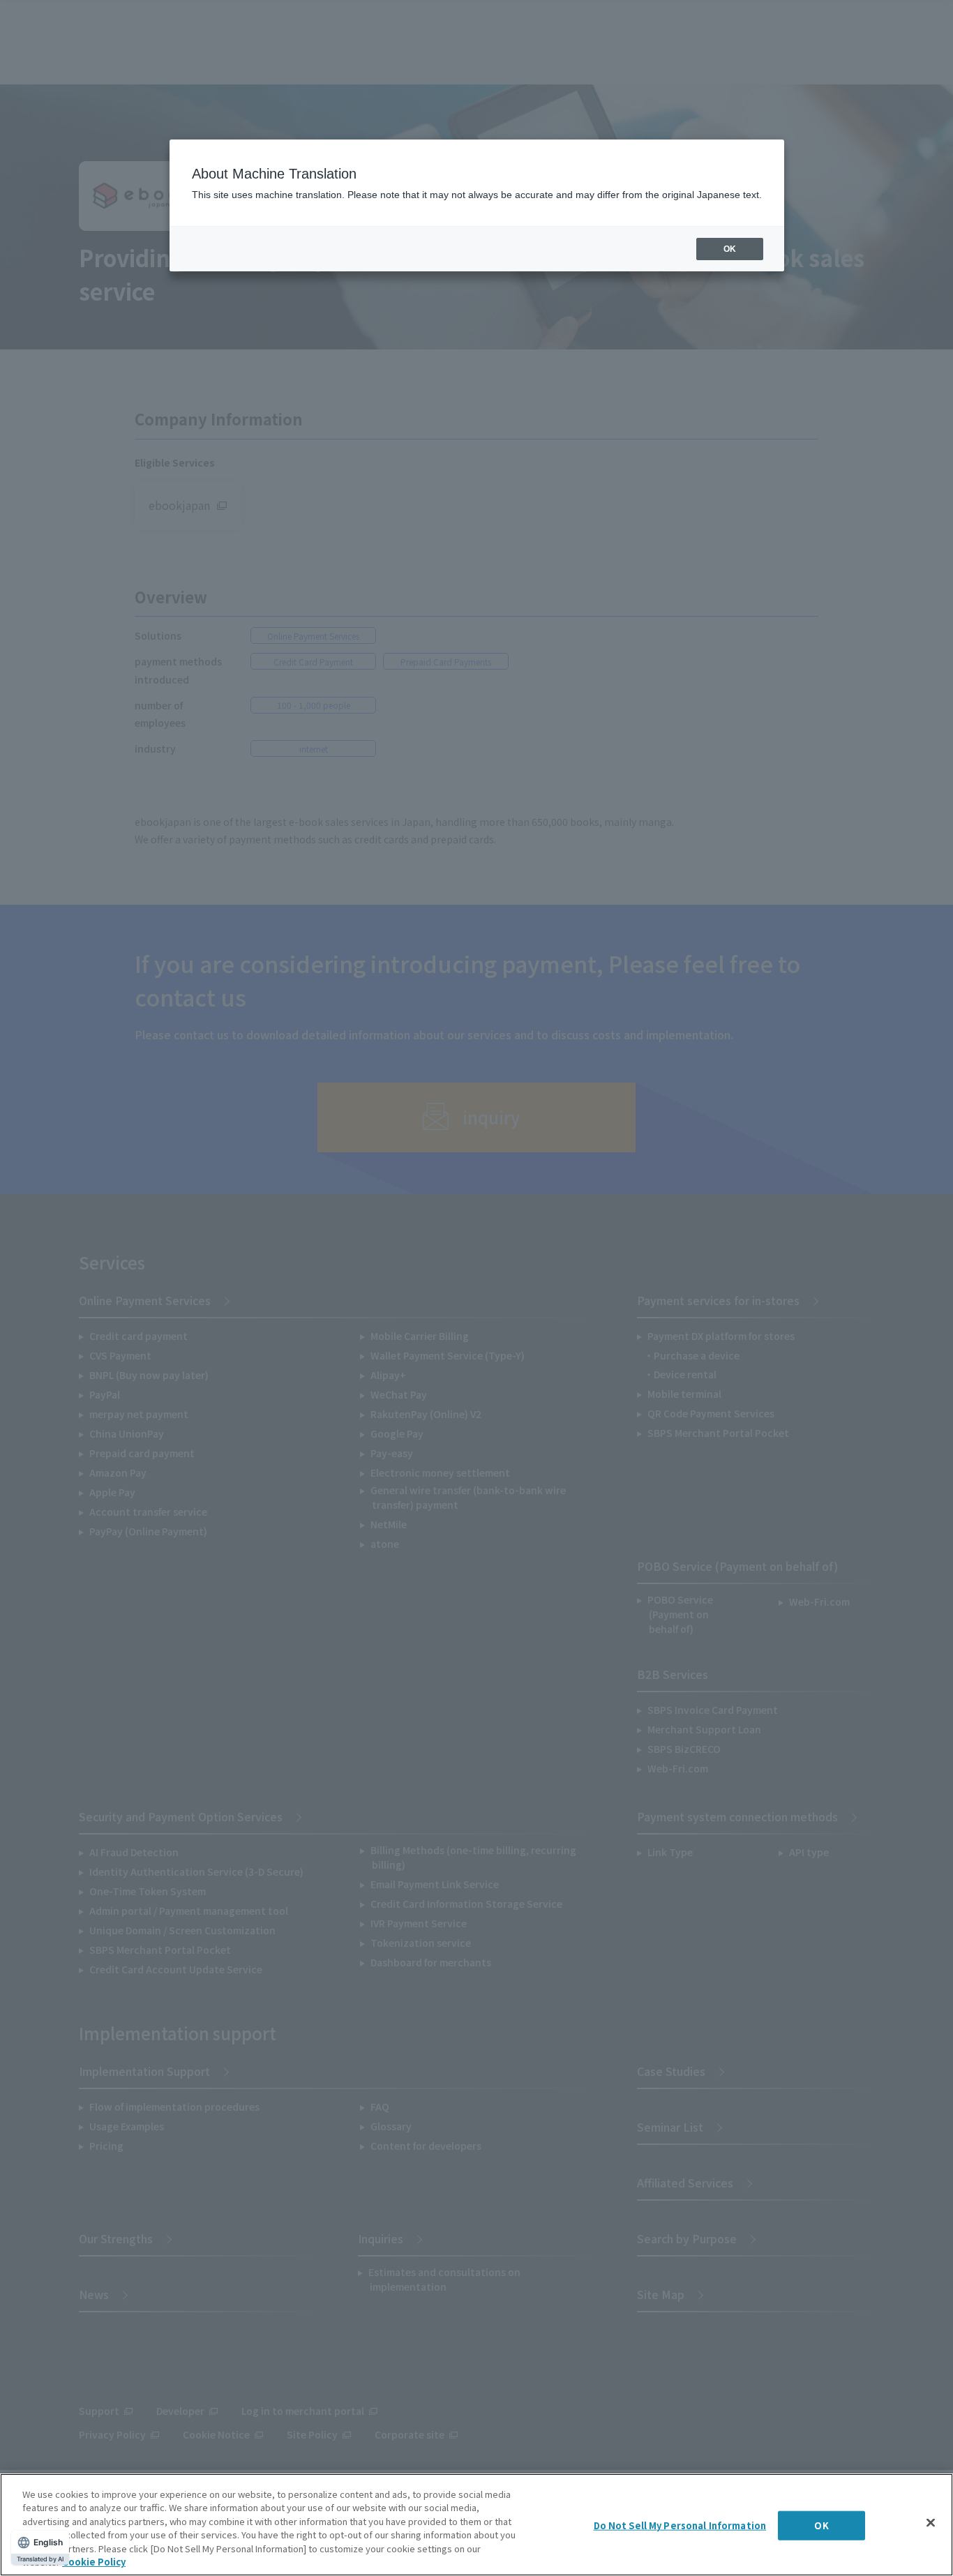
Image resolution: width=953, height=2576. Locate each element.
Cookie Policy (94, 2562)
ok (730, 249)
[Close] (931, 2523)
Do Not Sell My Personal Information (680, 2525)
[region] (476, 2525)
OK (821, 2525)
